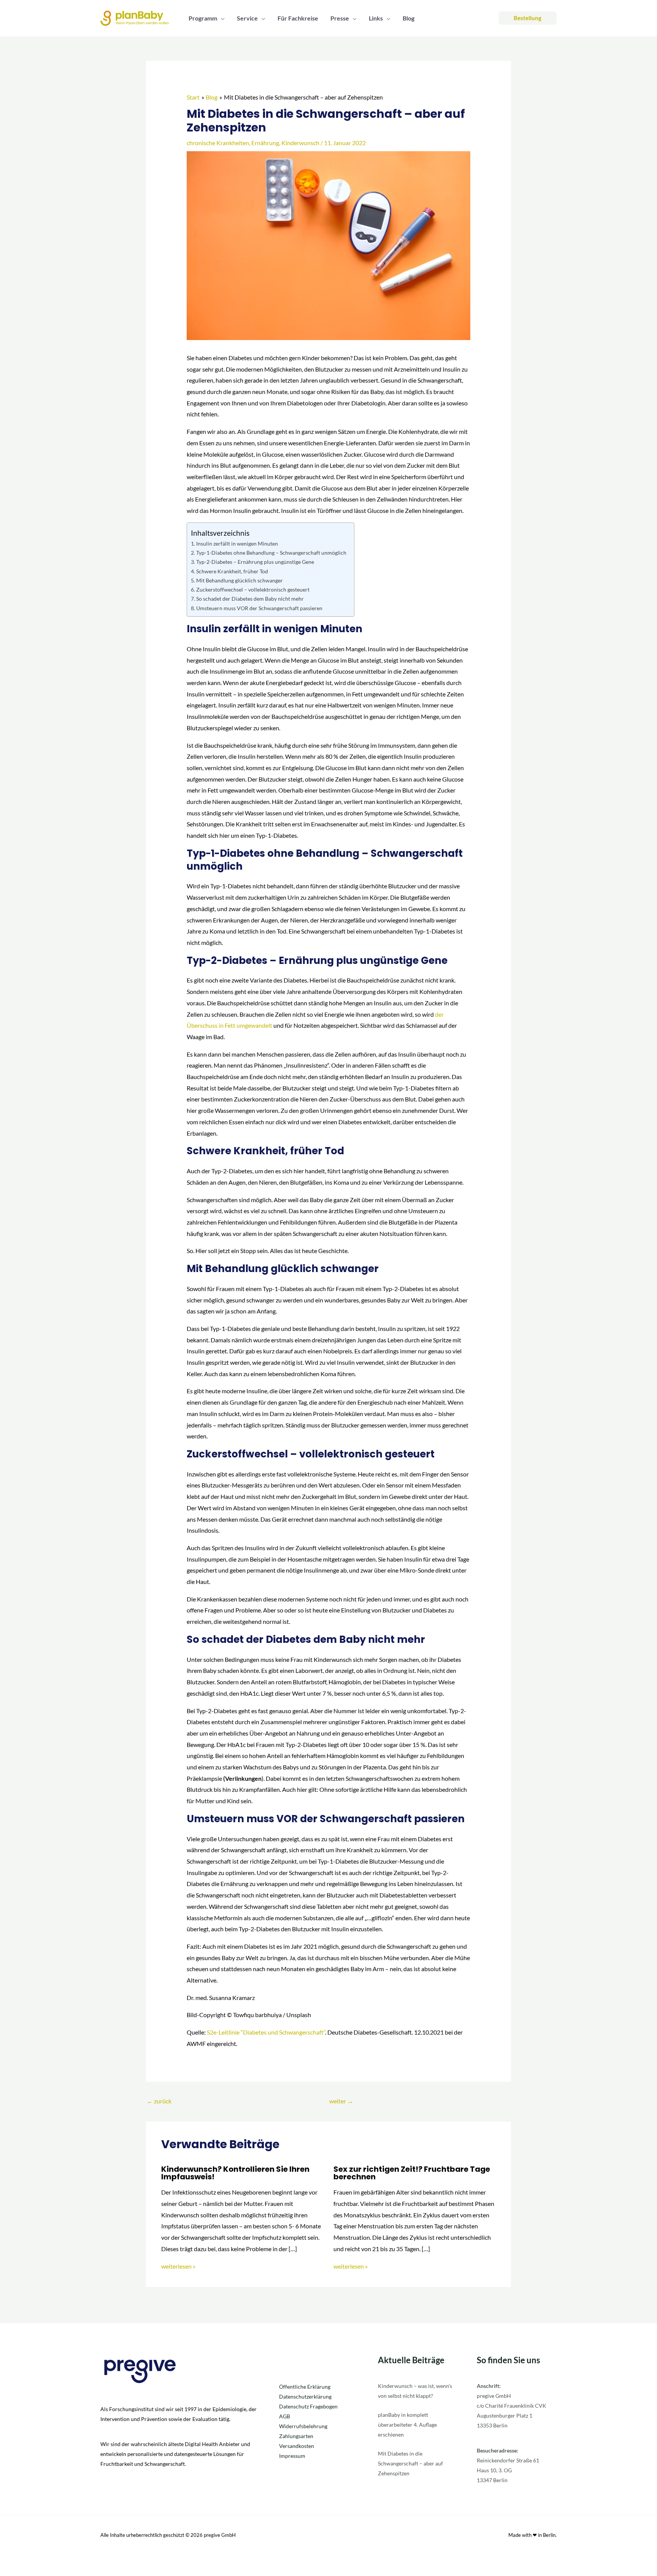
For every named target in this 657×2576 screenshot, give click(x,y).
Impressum (292, 2456)
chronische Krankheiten (218, 143)
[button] (221, 18)
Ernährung (265, 143)
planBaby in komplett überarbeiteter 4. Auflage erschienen (407, 2425)
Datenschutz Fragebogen (308, 2406)
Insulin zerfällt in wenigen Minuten (237, 544)
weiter (341, 2101)
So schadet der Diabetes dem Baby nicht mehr (250, 599)
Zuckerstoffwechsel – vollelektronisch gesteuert (253, 589)
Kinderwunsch (300, 143)
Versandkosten (297, 2446)
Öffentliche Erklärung (305, 2387)
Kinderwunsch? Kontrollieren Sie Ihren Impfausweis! (235, 2173)
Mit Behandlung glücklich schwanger (240, 580)
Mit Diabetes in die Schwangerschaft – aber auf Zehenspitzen (410, 2463)
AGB (285, 2416)
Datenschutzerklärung (305, 2396)
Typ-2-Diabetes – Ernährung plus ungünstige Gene (255, 562)
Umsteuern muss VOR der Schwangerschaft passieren (259, 608)
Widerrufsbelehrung (303, 2426)
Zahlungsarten (296, 2436)
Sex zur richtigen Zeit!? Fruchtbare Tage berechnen (412, 2173)
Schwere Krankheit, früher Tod (232, 571)
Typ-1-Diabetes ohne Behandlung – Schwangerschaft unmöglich (271, 553)
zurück (159, 2101)
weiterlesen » (178, 2266)
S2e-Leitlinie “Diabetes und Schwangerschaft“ (266, 2032)
